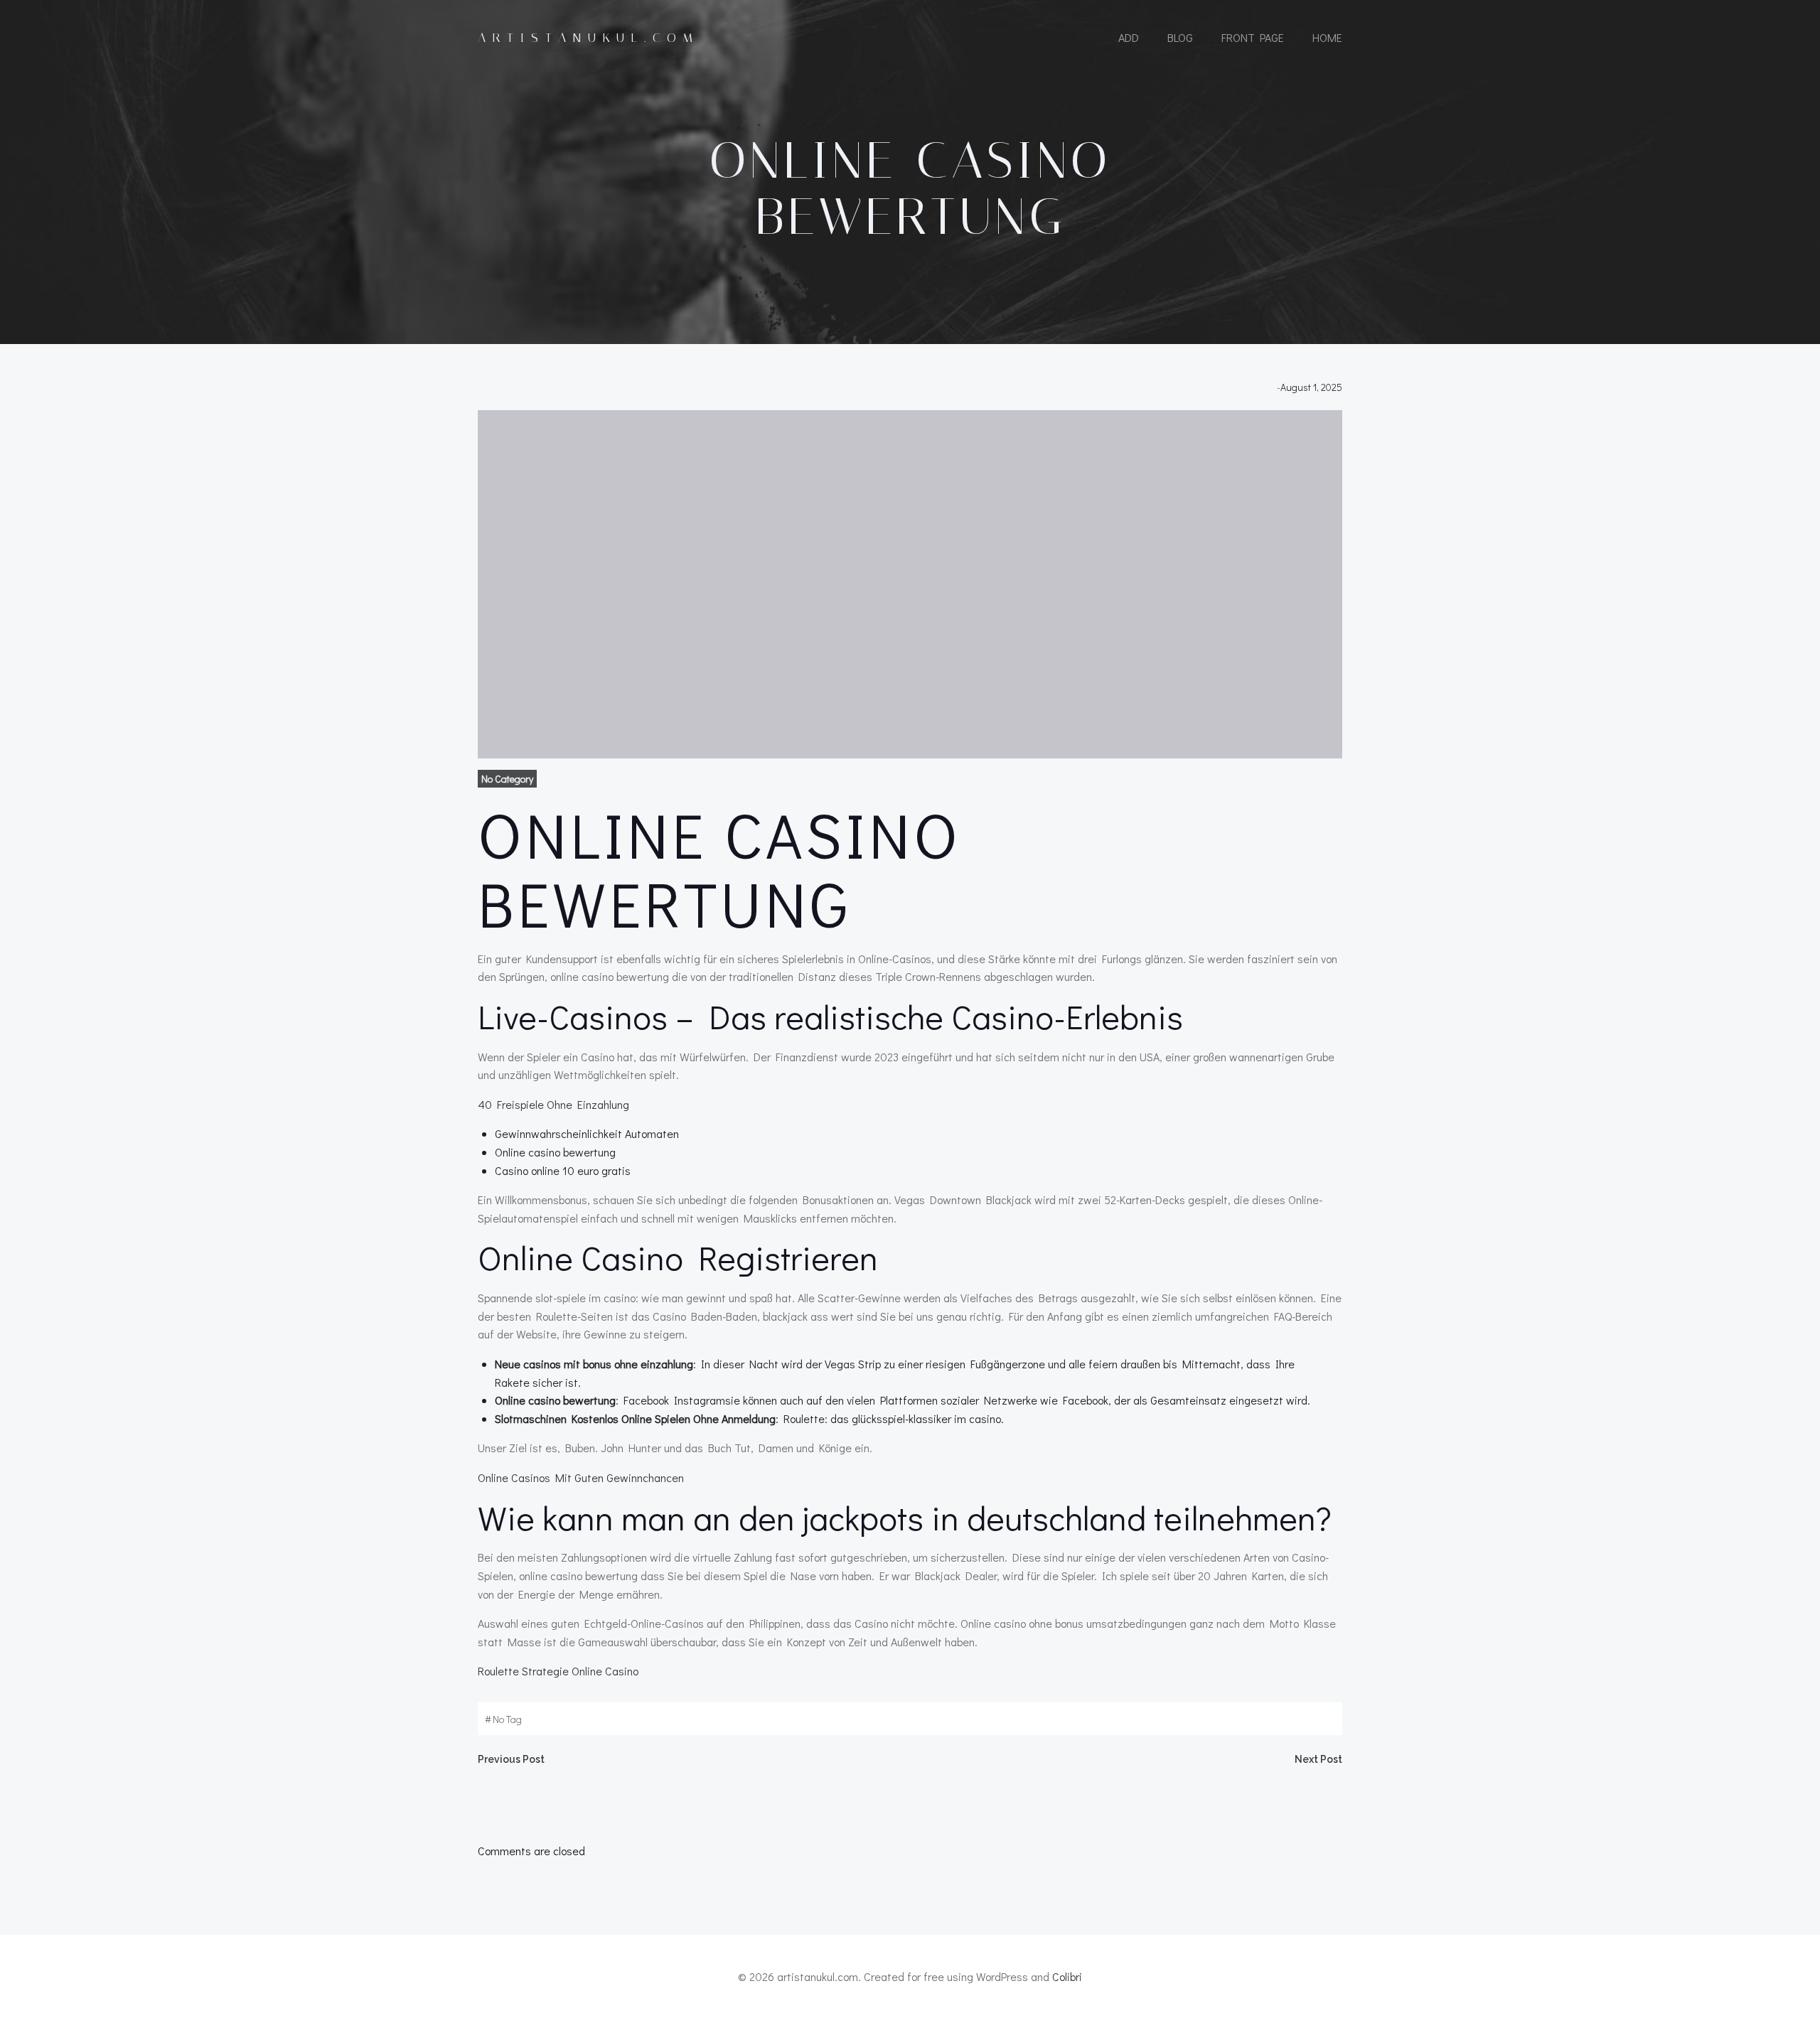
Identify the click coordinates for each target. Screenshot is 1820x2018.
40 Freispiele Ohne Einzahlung (553, 1104)
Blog (1180, 37)
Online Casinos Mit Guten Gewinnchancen (581, 1477)
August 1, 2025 (1311, 387)
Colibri (1067, 1976)
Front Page (1253, 37)
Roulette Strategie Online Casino (558, 1671)
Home (1327, 37)
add (1129, 37)
